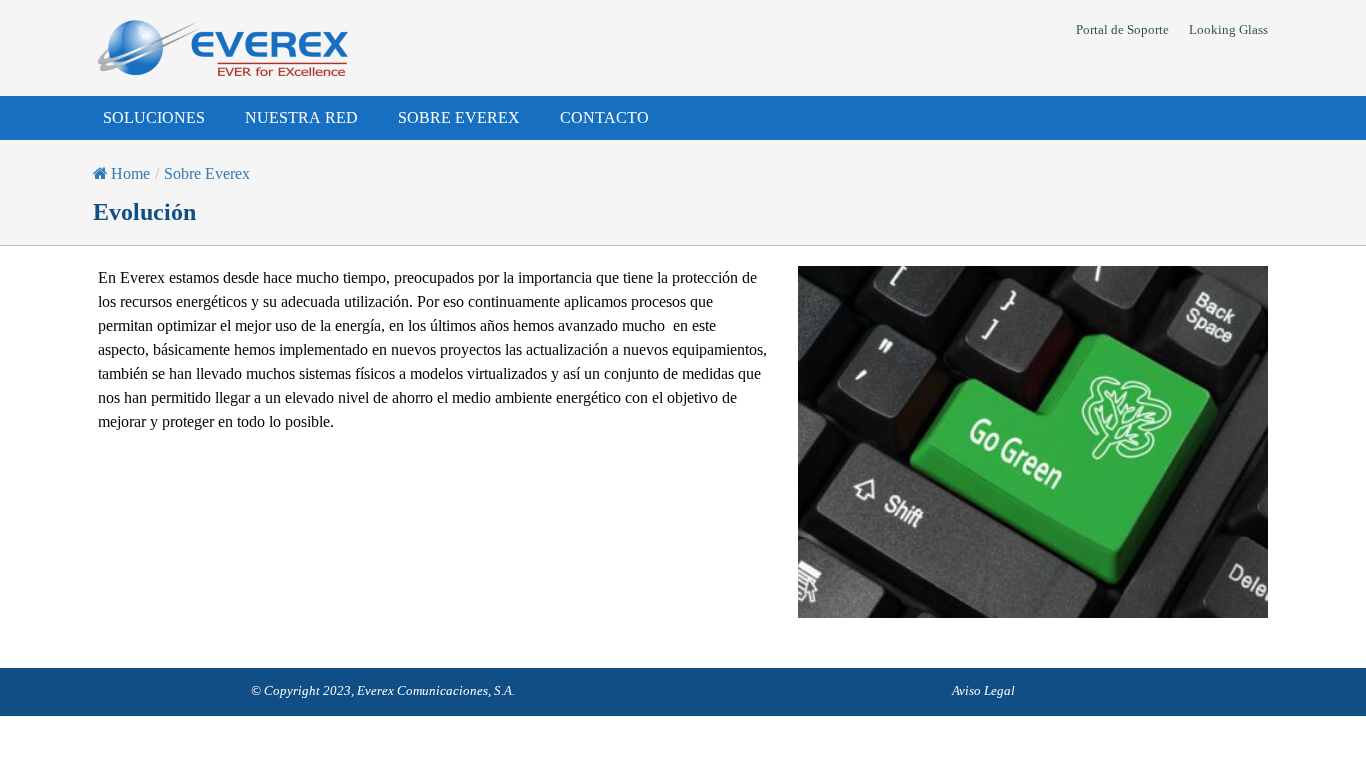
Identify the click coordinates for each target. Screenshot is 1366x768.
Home (130, 173)
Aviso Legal (983, 690)
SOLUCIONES (154, 117)
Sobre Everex (207, 173)
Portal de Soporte (1122, 29)
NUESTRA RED (301, 117)
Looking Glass (1228, 29)
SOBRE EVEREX (459, 117)
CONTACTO (604, 117)
